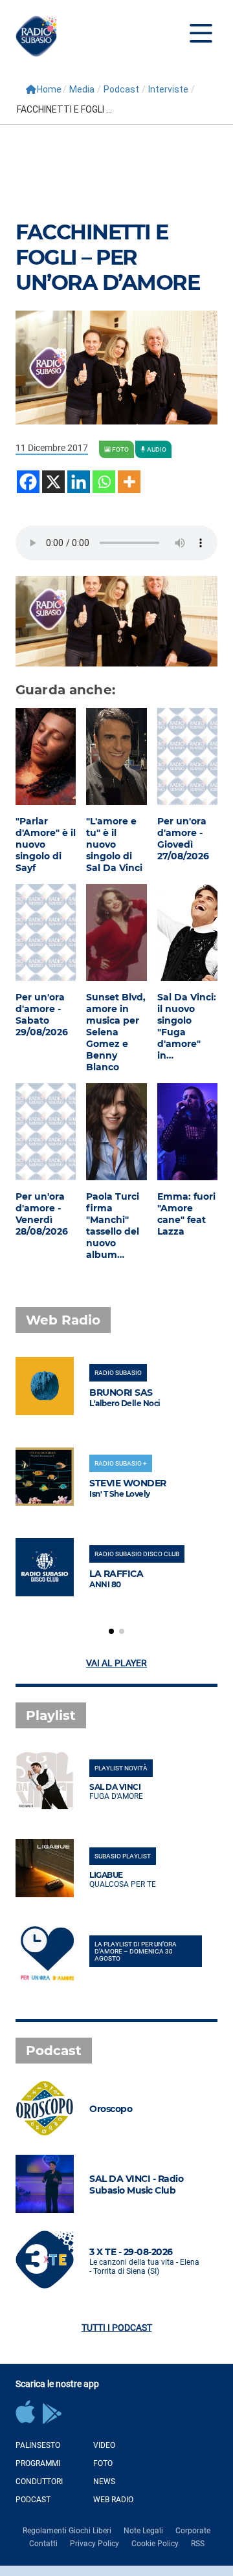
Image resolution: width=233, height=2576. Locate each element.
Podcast (121, 89)
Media (82, 89)
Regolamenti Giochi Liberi (67, 2531)
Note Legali (143, 2531)
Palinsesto (38, 2445)
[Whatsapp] (104, 482)
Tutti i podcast (117, 2328)
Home (49, 89)
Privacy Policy (94, 2544)
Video (104, 2445)
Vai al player (116, 1663)
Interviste (168, 89)
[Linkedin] (79, 482)
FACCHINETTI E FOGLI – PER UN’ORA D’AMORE (107, 257)
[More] (129, 482)
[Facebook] (28, 482)
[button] (111, 1631)
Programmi (38, 2463)
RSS (198, 2544)
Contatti (43, 2544)
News (104, 2482)
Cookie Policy (155, 2544)
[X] (53, 482)
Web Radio (113, 2500)
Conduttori (39, 2482)
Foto (103, 2463)
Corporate (193, 2531)
